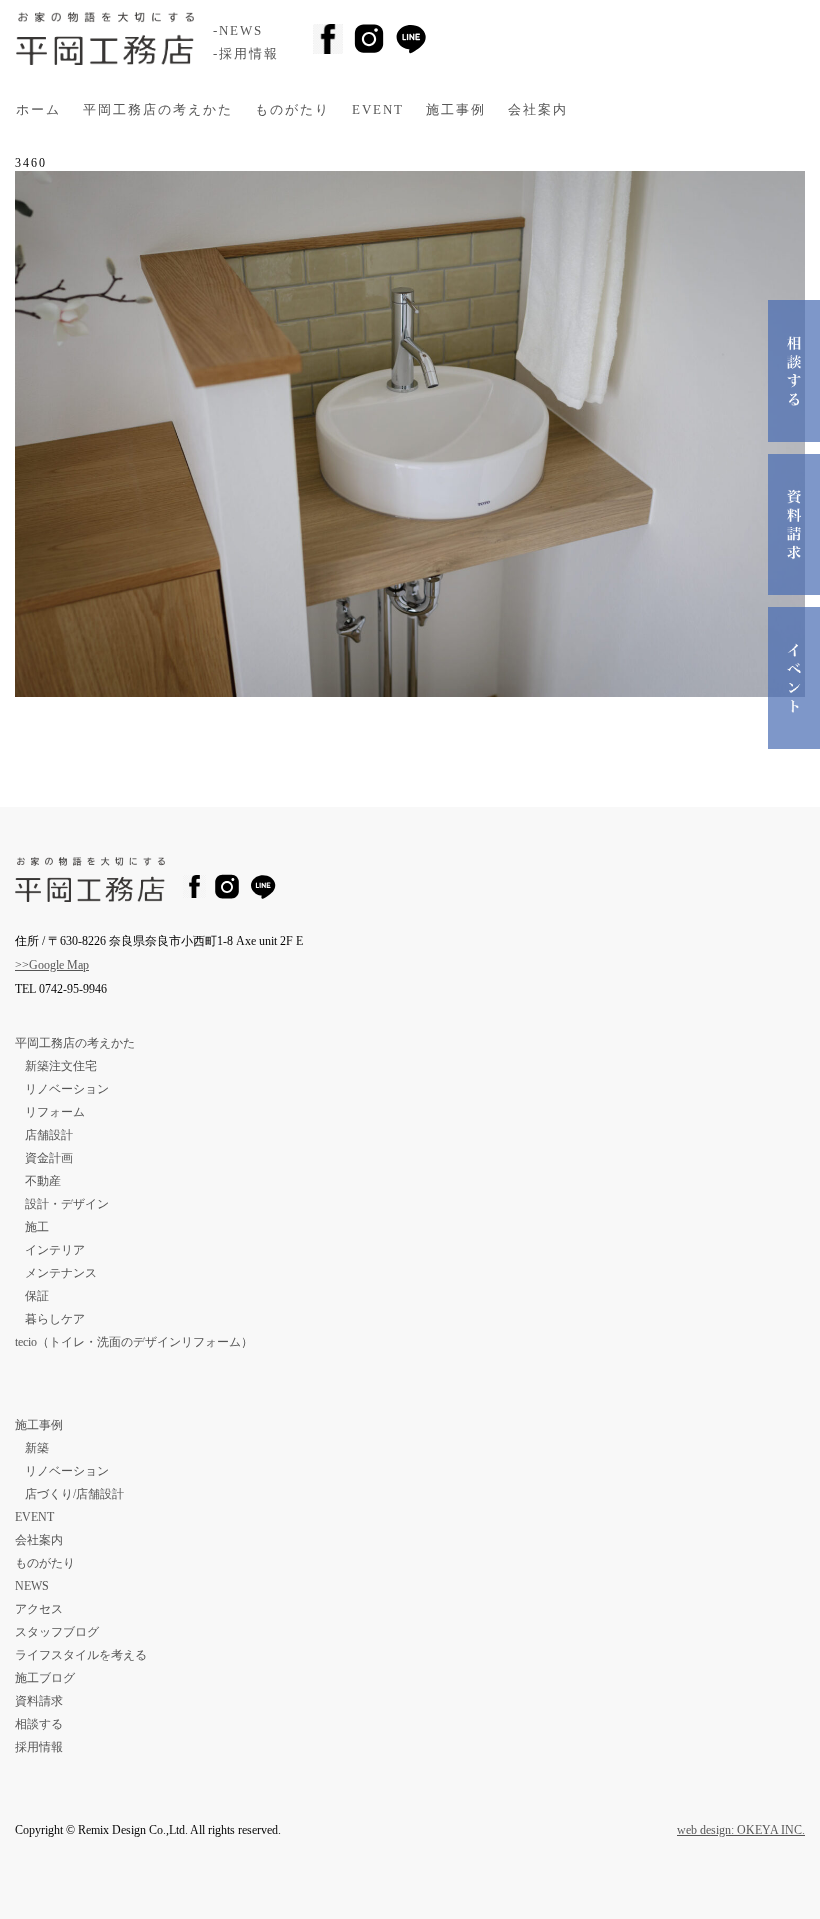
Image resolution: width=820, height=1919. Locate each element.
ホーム (38, 110)
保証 (37, 1296)
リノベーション (67, 1089)
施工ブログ (45, 1678)
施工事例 (456, 110)
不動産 (43, 1181)
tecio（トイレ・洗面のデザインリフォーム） (134, 1342)
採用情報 (39, 1747)
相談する (39, 1724)
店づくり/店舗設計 (74, 1494)
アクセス (39, 1609)
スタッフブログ (57, 1632)
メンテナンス (61, 1273)
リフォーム (55, 1112)
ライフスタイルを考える (81, 1655)
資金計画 (49, 1158)
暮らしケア (55, 1319)
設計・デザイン (67, 1204)
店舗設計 (49, 1135)
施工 (37, 1227)
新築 (37, 1448)
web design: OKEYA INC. (741, 1830)
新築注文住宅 (61, 1066)
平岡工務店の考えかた (158, 110)
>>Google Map (52, 965)
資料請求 (39, 1701)
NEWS (32, 1586)
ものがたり (292, 110)
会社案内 (538, 110)
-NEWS (238, 31)
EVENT (378, 110)
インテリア (55, 1250)
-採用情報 (246, 54)
